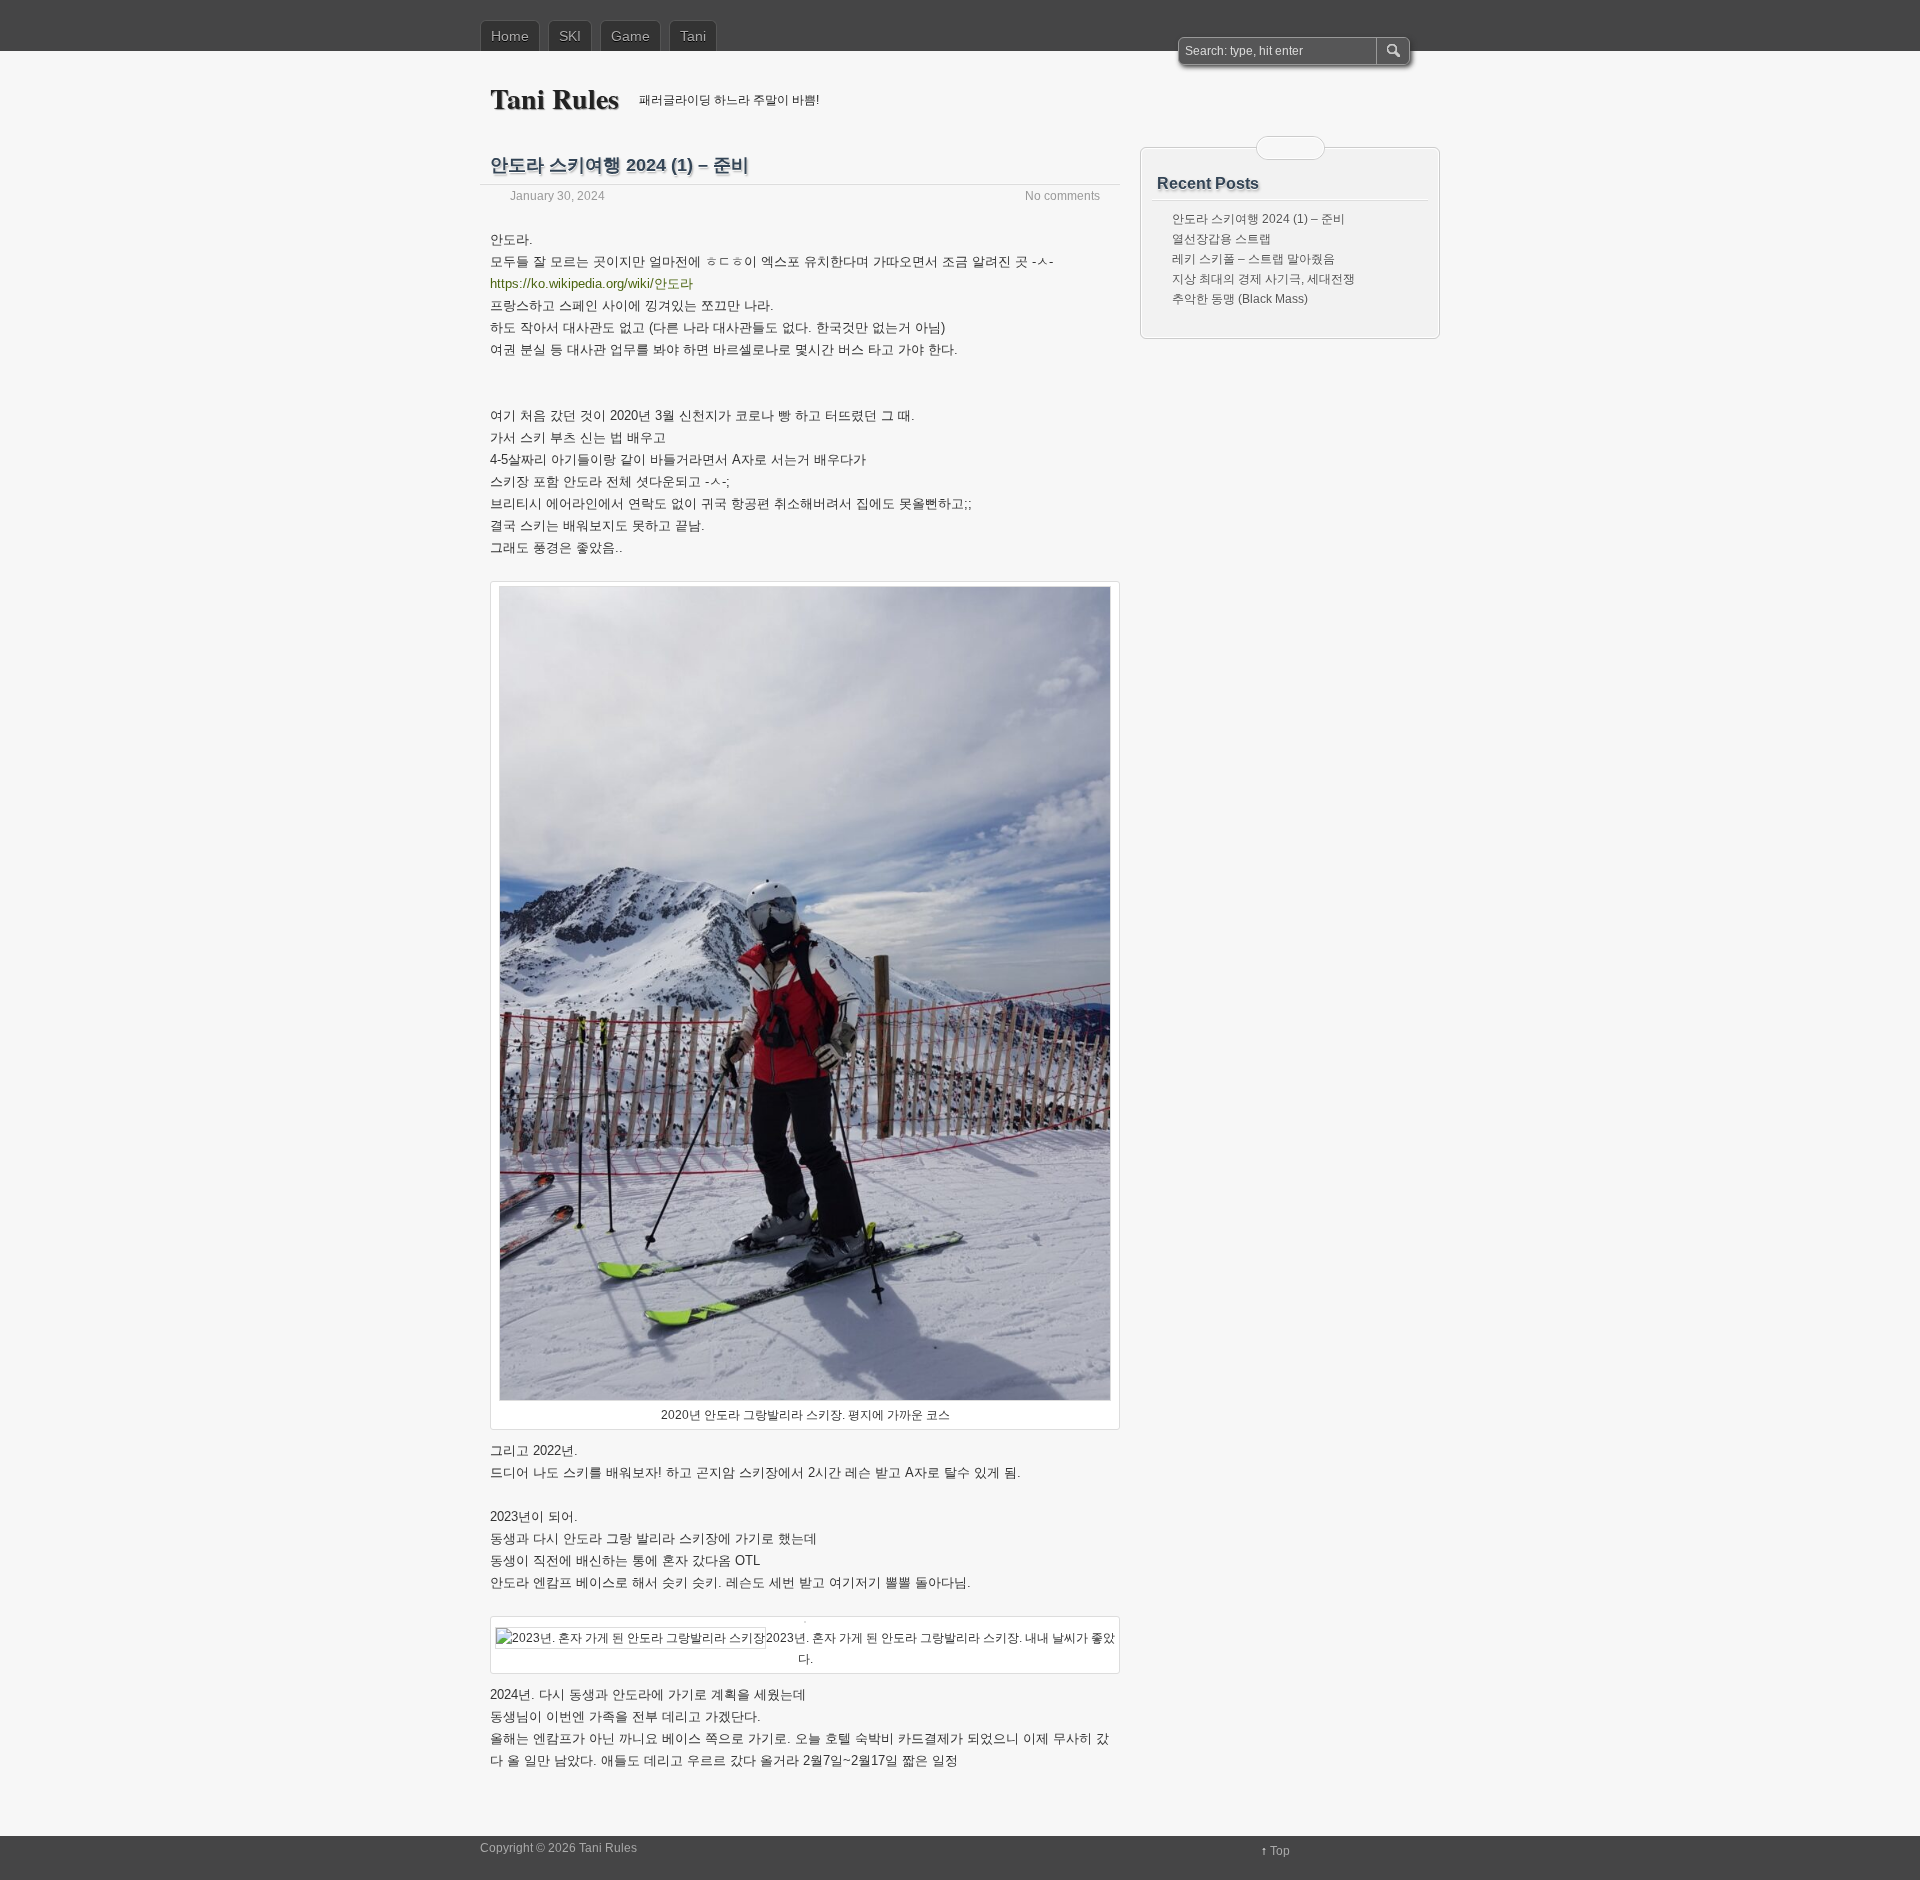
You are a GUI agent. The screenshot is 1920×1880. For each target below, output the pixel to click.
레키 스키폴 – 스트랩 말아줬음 (1253, 259)
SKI (570, 36)
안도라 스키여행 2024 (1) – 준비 (619, 165)
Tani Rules (554, 98)
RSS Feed (1278, 148)
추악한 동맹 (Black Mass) (1240, 299)
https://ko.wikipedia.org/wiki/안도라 (591, 283)
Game (630, 36)
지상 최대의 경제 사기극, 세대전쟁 (1263, 279)
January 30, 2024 (557, 196)
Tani (693, 36)
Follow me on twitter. (1303, 148)
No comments (1062, 196)
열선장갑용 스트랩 (1221, 239)
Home (510, 36)
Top (1280, 1851)
